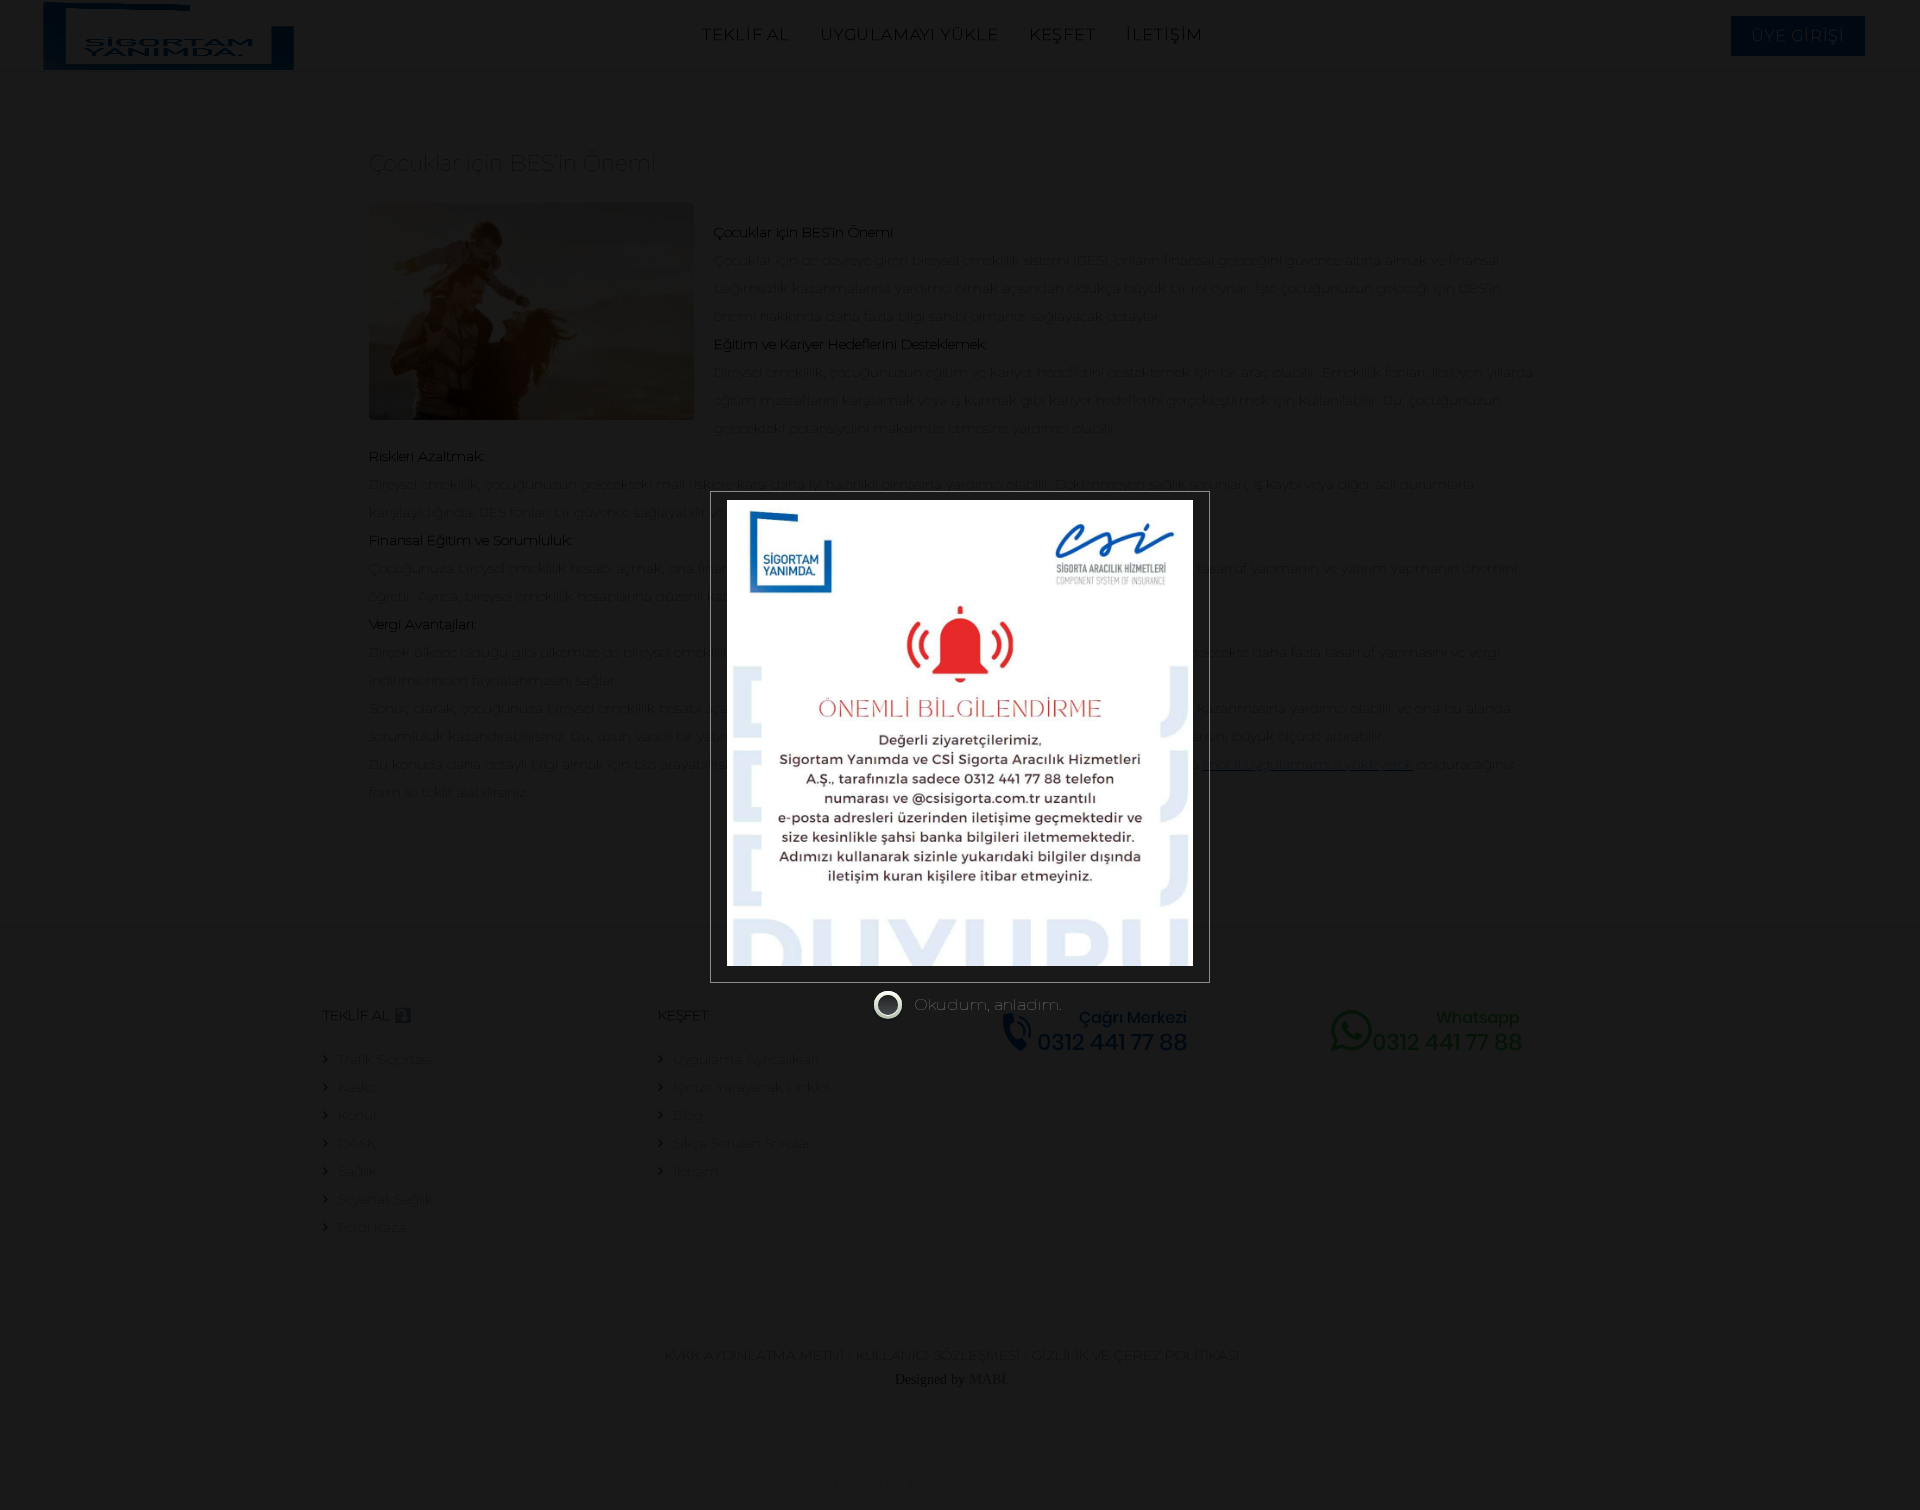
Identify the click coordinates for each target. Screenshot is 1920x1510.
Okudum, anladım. (988, 1004)
